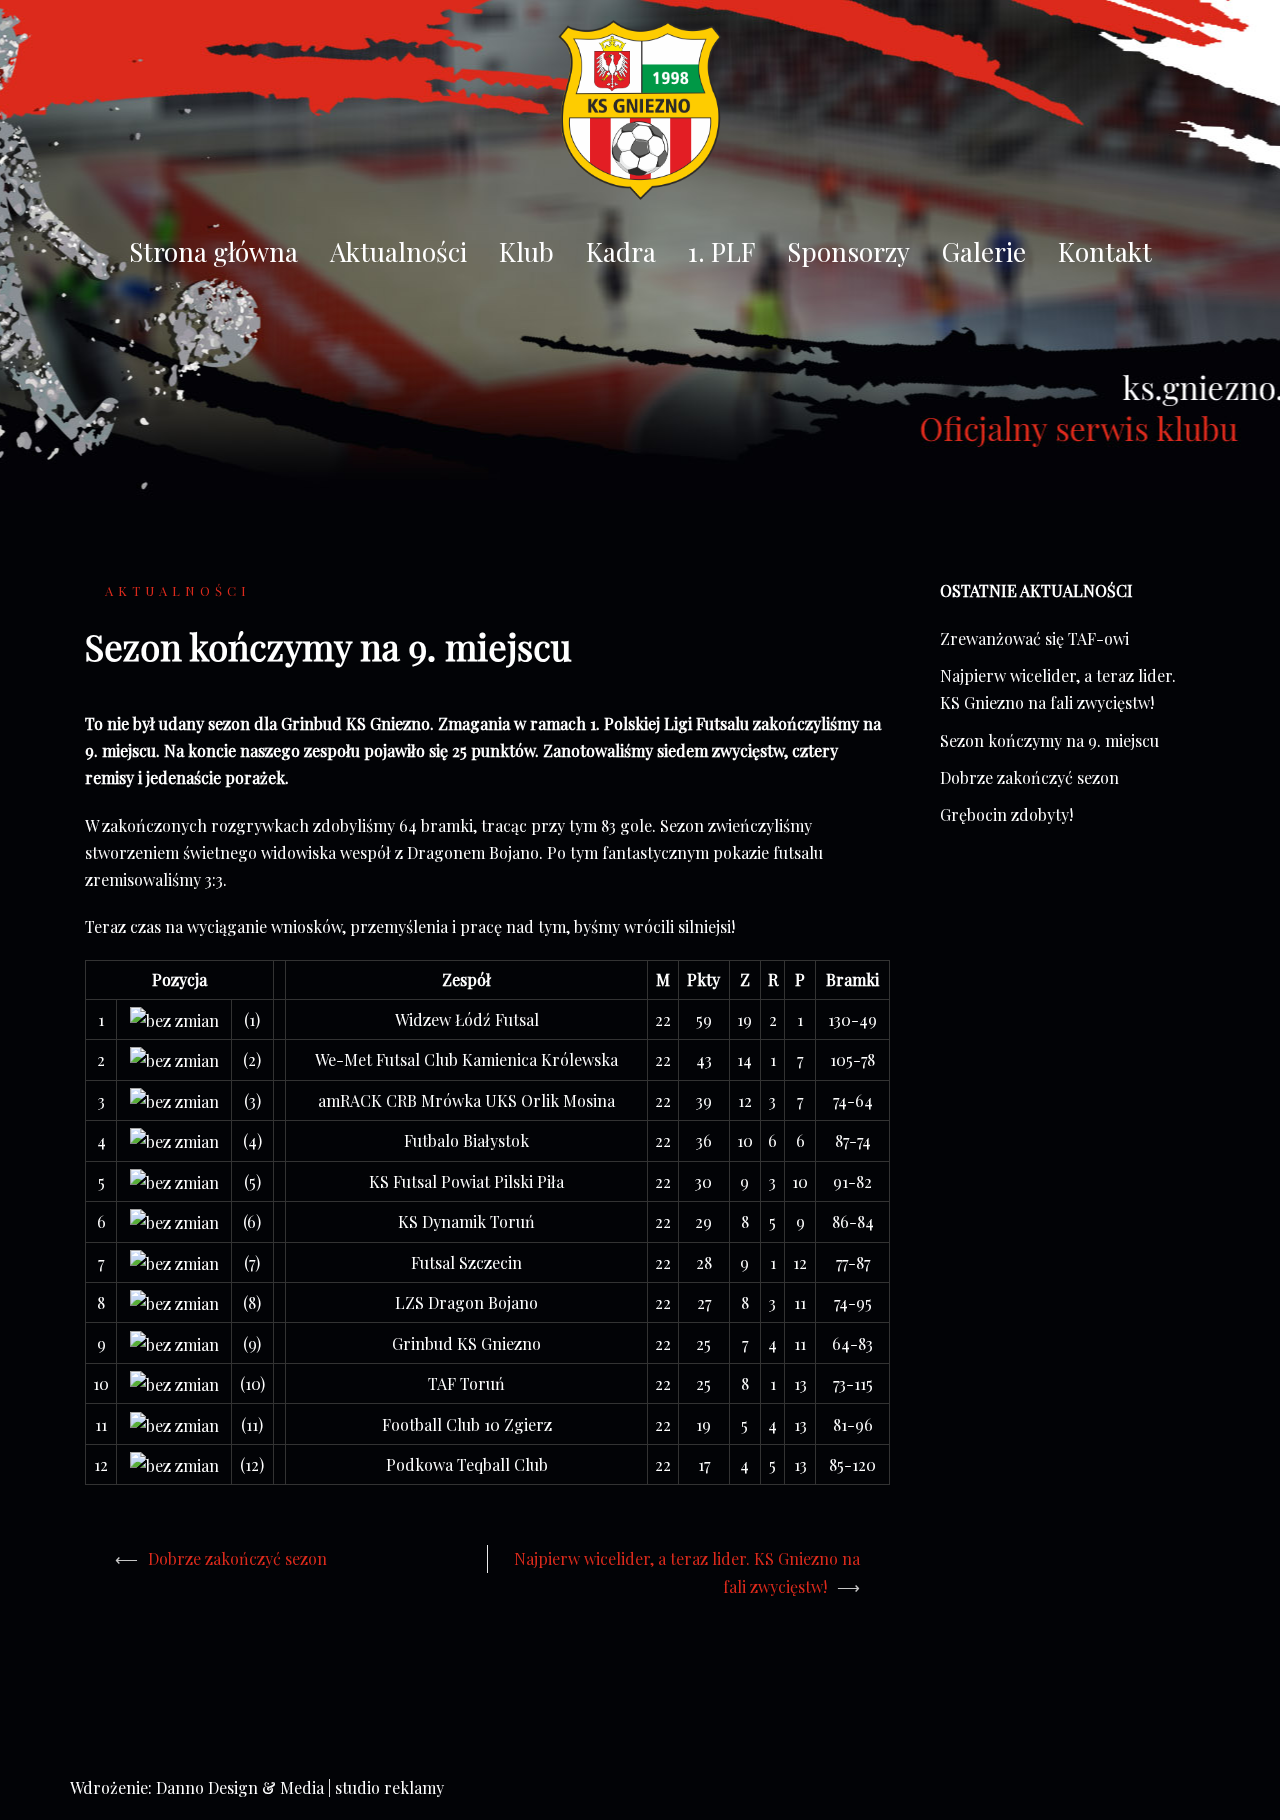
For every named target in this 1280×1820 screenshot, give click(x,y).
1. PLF (721, 251)
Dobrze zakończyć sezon (237, 1558)
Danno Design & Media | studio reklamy (300, 1787)
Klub (526, 251)
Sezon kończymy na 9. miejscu (1049, 740)
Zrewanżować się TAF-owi (1034, 638)
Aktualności (398, 251)
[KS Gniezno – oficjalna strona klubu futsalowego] (639, 115)
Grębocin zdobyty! (1006, 814)
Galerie (984, 251)
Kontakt (1105, 251)
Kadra (621, 251)
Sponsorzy (848, 251)
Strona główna (213, 251)
